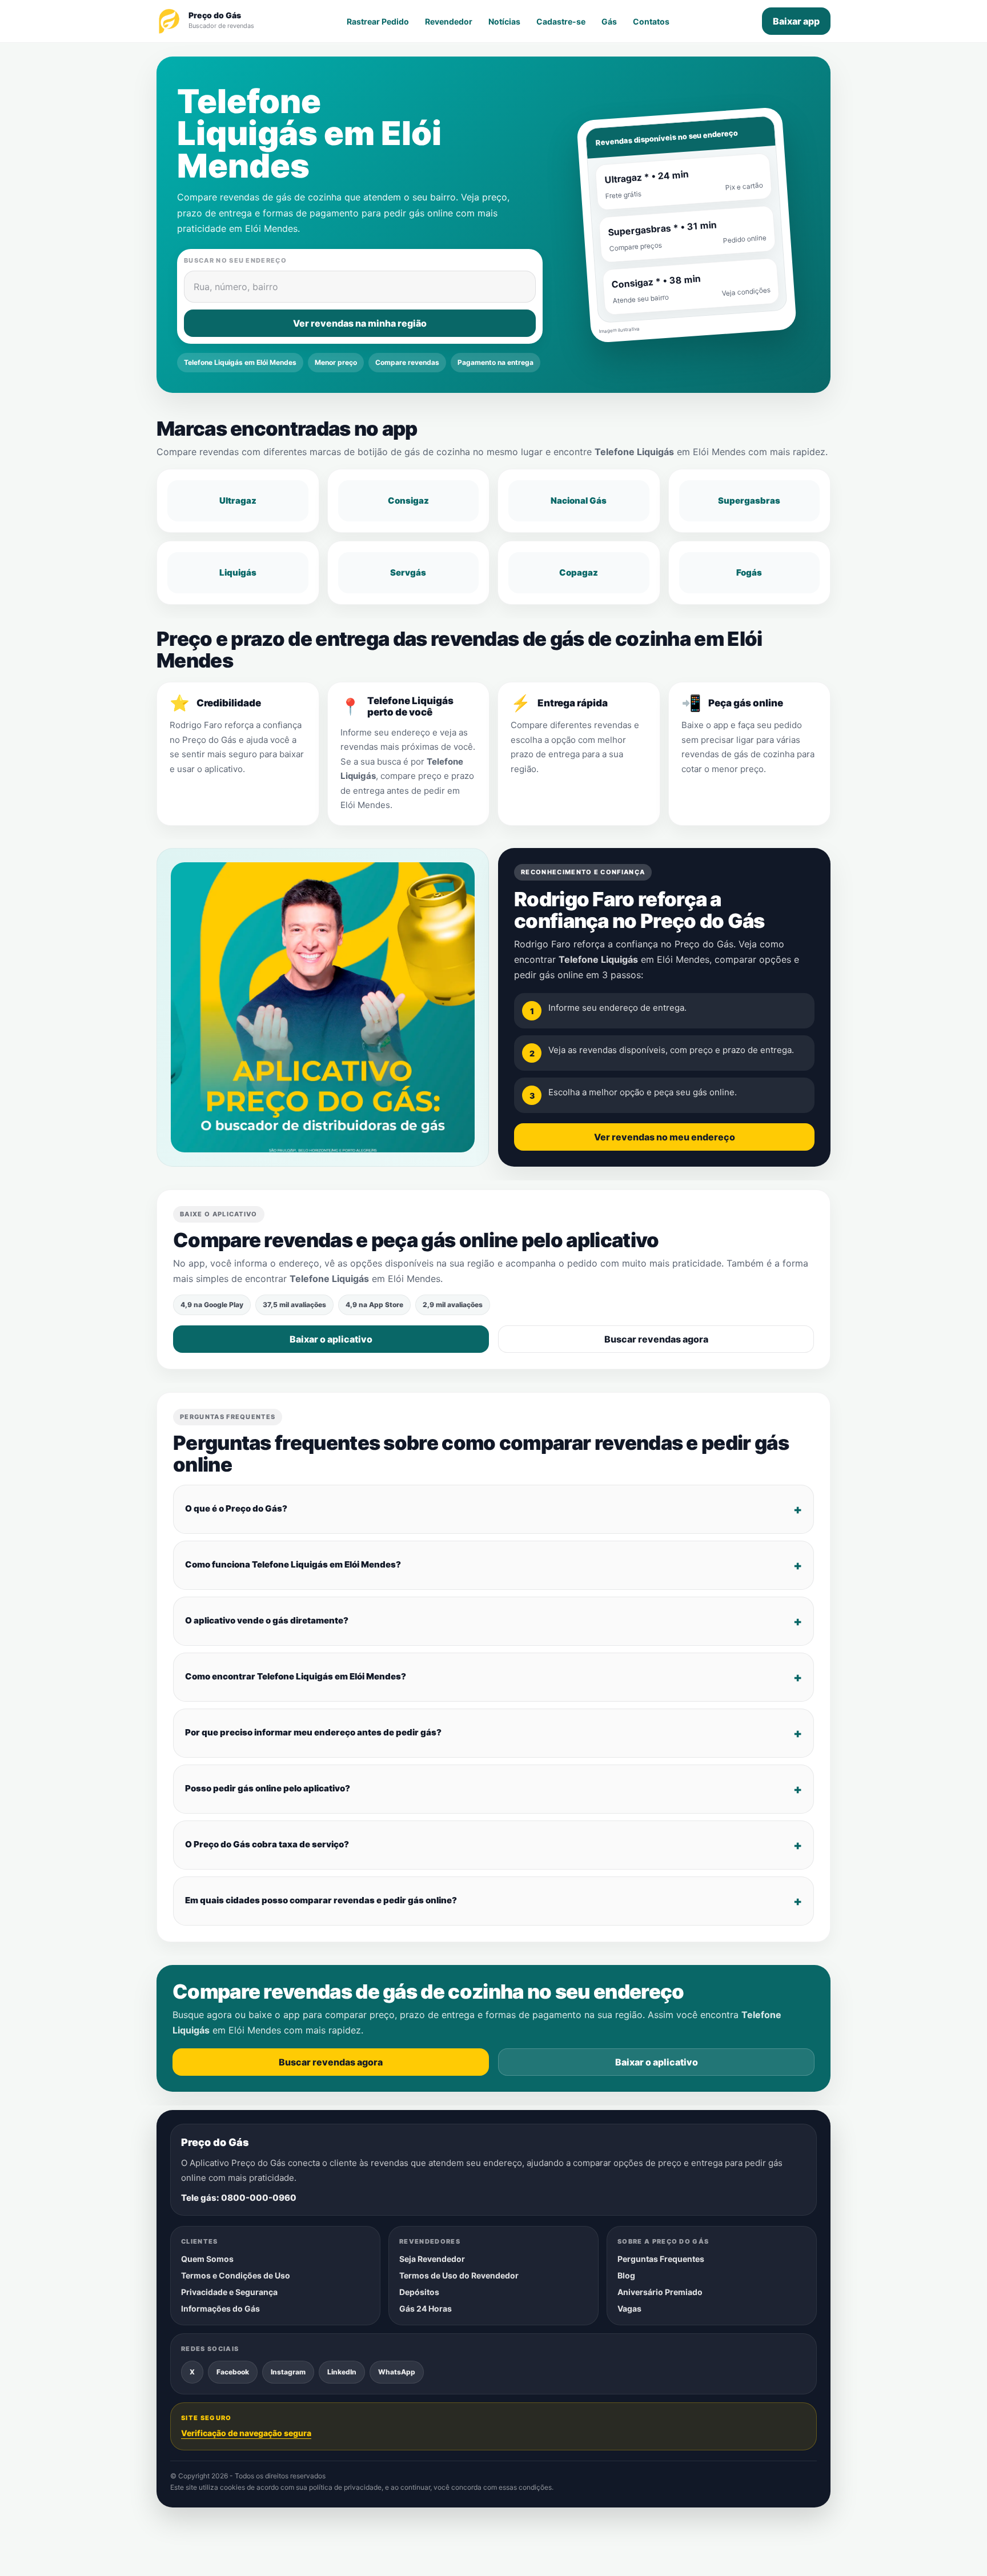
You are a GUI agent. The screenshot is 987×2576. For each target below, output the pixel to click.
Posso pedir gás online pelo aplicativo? (268, 1789)
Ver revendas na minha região (360, 323)
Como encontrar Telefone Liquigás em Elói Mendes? (296, 1677)
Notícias (504, 21)
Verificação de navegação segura (246, 2433)
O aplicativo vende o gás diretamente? (267, 1621)
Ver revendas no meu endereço (665, 1137)
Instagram (288, 2372)
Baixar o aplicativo (331, 1339)
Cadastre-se (561, 21)
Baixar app (796, 21)
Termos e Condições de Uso (236, 2275)
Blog (626, 2275)
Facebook (233, 2372)
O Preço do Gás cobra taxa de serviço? (267, 1845)
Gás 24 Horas (426, 2308)
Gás (609, 21)
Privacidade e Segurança (229, 2292)
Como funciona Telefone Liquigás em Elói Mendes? (293, 1565)
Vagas (629, 2308)
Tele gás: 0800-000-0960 (239, 2198)
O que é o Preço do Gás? (236, 1509)
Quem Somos (207, 2259)
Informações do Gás (220, 2308)
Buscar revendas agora (656, 1339)
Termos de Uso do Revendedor (459, 2275)
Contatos (651, 21)
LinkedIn (342, 2372)
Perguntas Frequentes (661, 2259)
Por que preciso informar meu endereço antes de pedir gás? (313, 1733)
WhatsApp (397, 2372)
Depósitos (419, 2292)
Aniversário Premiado (660, 2292)
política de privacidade (345, 2488)
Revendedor (449, 21)
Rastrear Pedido (378, 21)
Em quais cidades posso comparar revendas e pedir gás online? (321, 1901)
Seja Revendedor (432, 2259)
